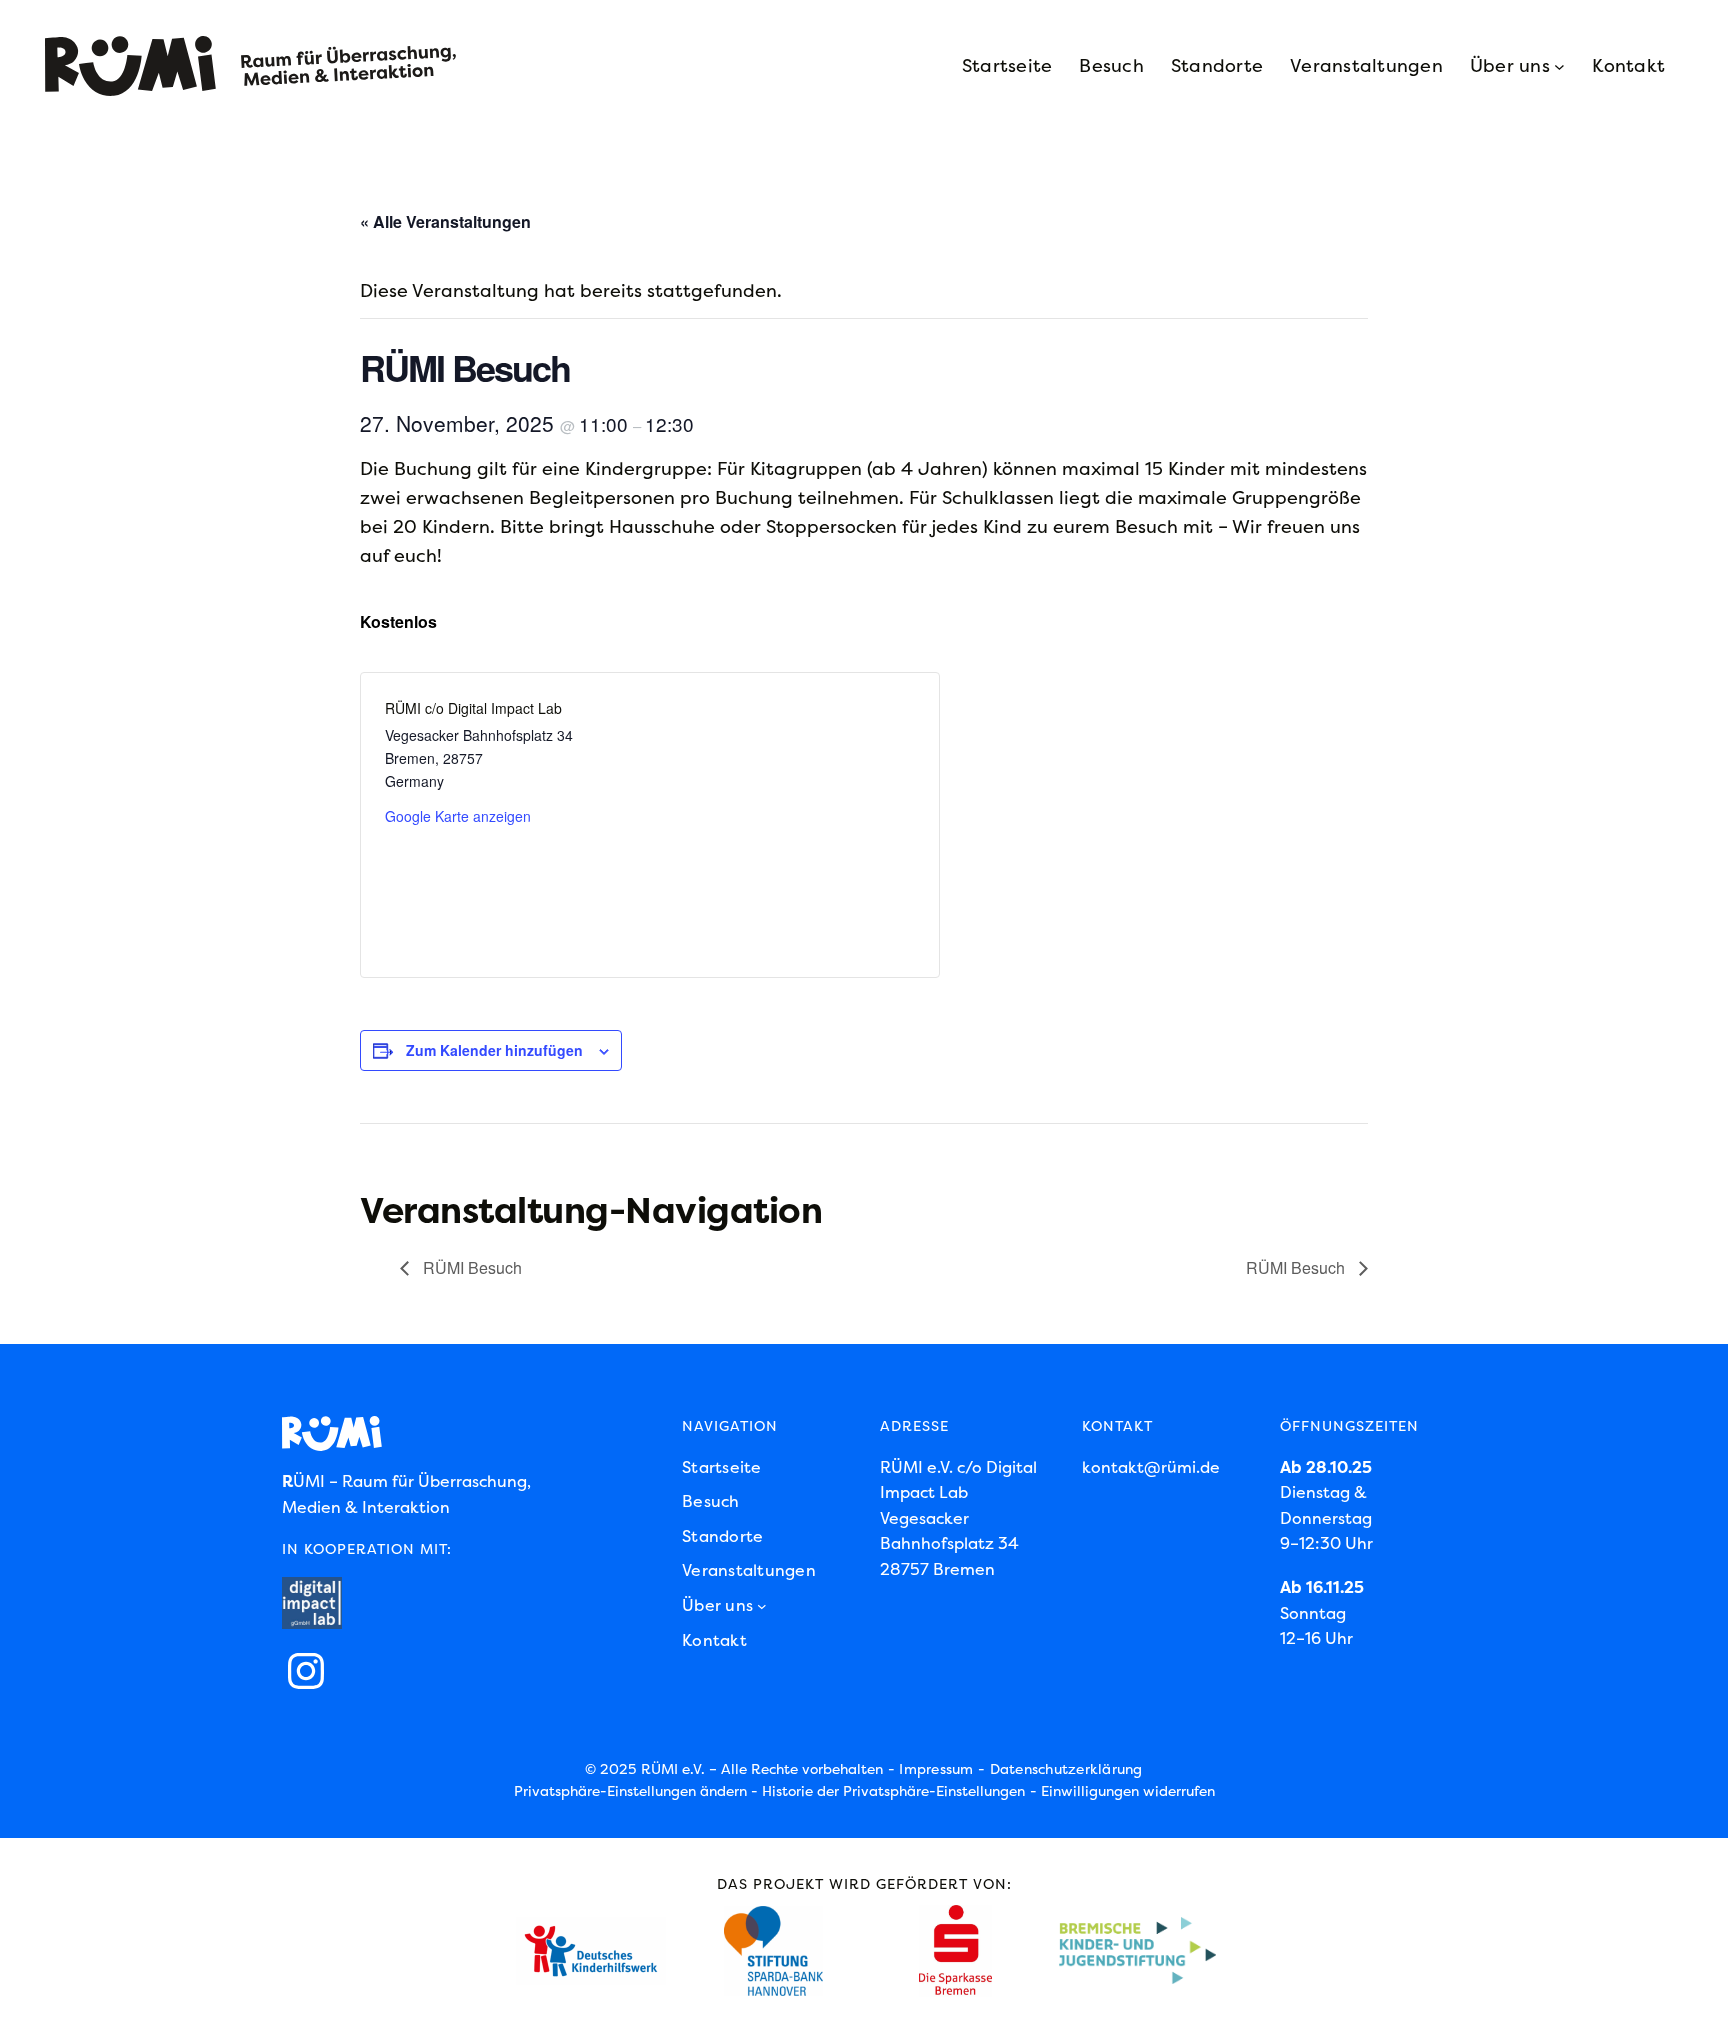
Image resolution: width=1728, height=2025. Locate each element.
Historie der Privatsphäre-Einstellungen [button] (893, 1791)
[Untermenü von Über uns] (1559, 66)
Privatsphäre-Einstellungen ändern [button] (630, 1791)
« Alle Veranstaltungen (445, 221)
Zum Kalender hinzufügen (494, 1050)
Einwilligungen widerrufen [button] (1128, 1791)
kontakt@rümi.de (1151, 1467)
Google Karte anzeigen (458, 816)
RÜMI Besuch (470, 1267)
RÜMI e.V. (673, 1769)
